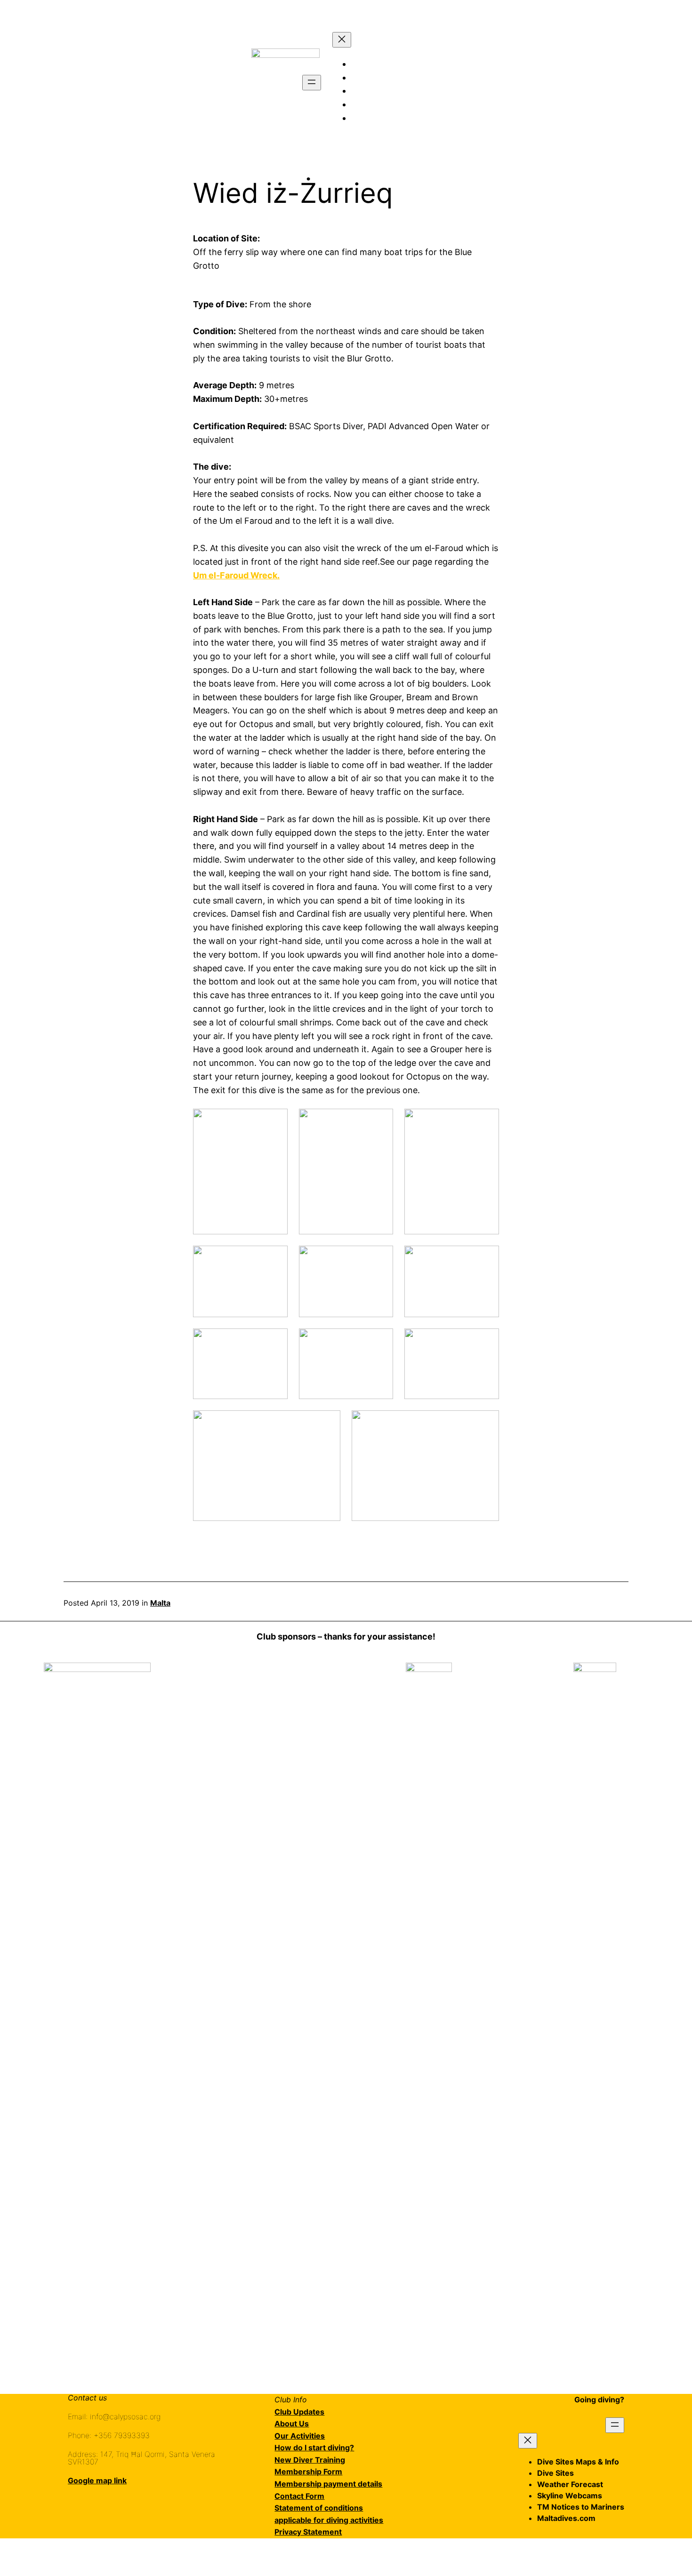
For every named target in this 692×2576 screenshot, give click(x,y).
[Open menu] (312, 83)
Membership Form (308, 2472)
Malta (160, 1603)
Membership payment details (328, 2484)
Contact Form (299, 2496)
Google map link (97, 2480)
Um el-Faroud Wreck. (236, 575)
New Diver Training (310, 2460)
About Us (292, 2424)
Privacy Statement (308, 2532)
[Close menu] (342, 40)
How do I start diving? (314, 2448)
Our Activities (300, 2436)
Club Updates (299, 2412)
